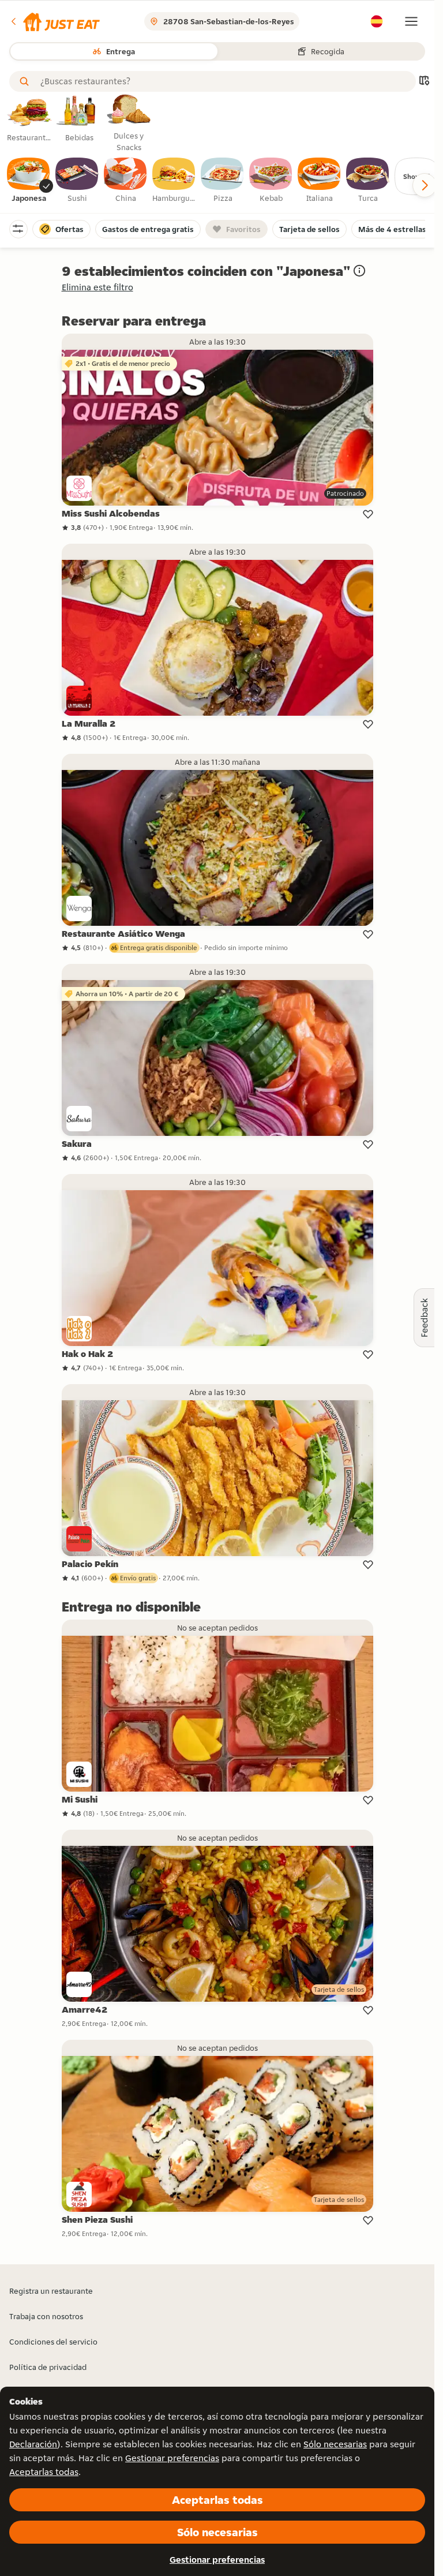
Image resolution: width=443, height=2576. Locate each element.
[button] (55, 21)
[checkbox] (29, 181)
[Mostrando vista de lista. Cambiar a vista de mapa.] (424, 82)
